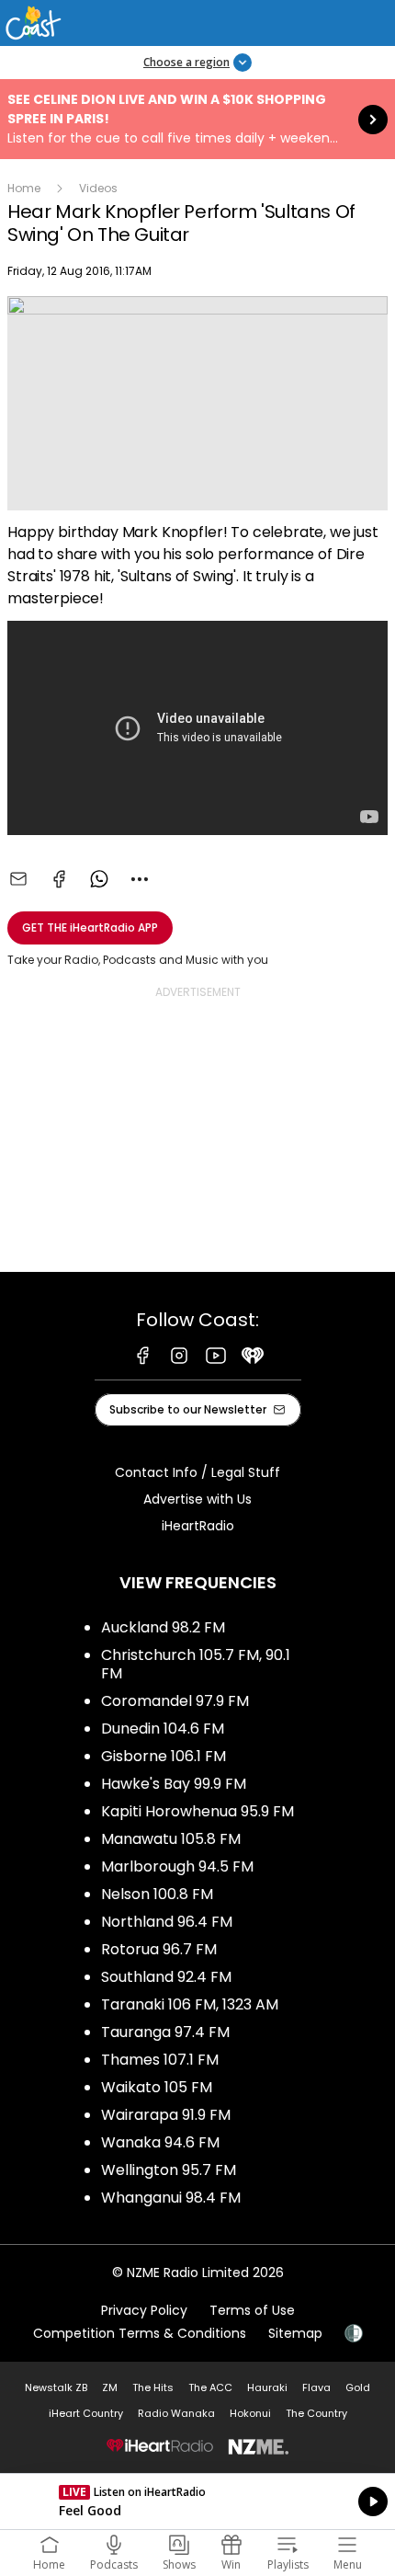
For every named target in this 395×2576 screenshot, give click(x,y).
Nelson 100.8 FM (157, 1894)
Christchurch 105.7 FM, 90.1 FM (196, 1664)
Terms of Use (252, 2310)
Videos (98, 188)
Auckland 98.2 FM (163, 1627)
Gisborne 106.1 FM (164, 1756)
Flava (316, 2387)
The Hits (153, 2387)
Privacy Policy (144, 2310)
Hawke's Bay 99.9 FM (174, 1784)
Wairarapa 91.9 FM (166, 2115)
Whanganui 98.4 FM (171, 2198)
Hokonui (250, 2413)
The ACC (210, 2387)
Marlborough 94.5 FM (177, 1866)
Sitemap (295, 2333)
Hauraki (267, 2387)
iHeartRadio (198, 1526)
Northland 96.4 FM (167, 1922)
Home (24, 188)
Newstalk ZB (56, 2387)
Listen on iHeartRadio (197, 2502)
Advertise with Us (197, 1499)
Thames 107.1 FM (160, 2060)
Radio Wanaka (176, 2413)
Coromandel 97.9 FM (175, 1701)
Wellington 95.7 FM (169, 2170)
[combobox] (140, 879)
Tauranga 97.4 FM (165, 2032)
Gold (358, 2387)
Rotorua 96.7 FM (159, 1949)
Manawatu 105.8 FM (171, 1839)
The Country (316, 2413)
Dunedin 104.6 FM (163, 1729)
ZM (110, 2387)
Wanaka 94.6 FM (160, 2142)
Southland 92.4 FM (166, 1977)
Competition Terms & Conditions (140, 2333)
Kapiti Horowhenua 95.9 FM (197, 1811)
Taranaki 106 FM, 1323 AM (190, 2004)
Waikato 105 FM (157, 2087)
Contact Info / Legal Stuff (197, 1472)
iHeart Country (86, 2413)
